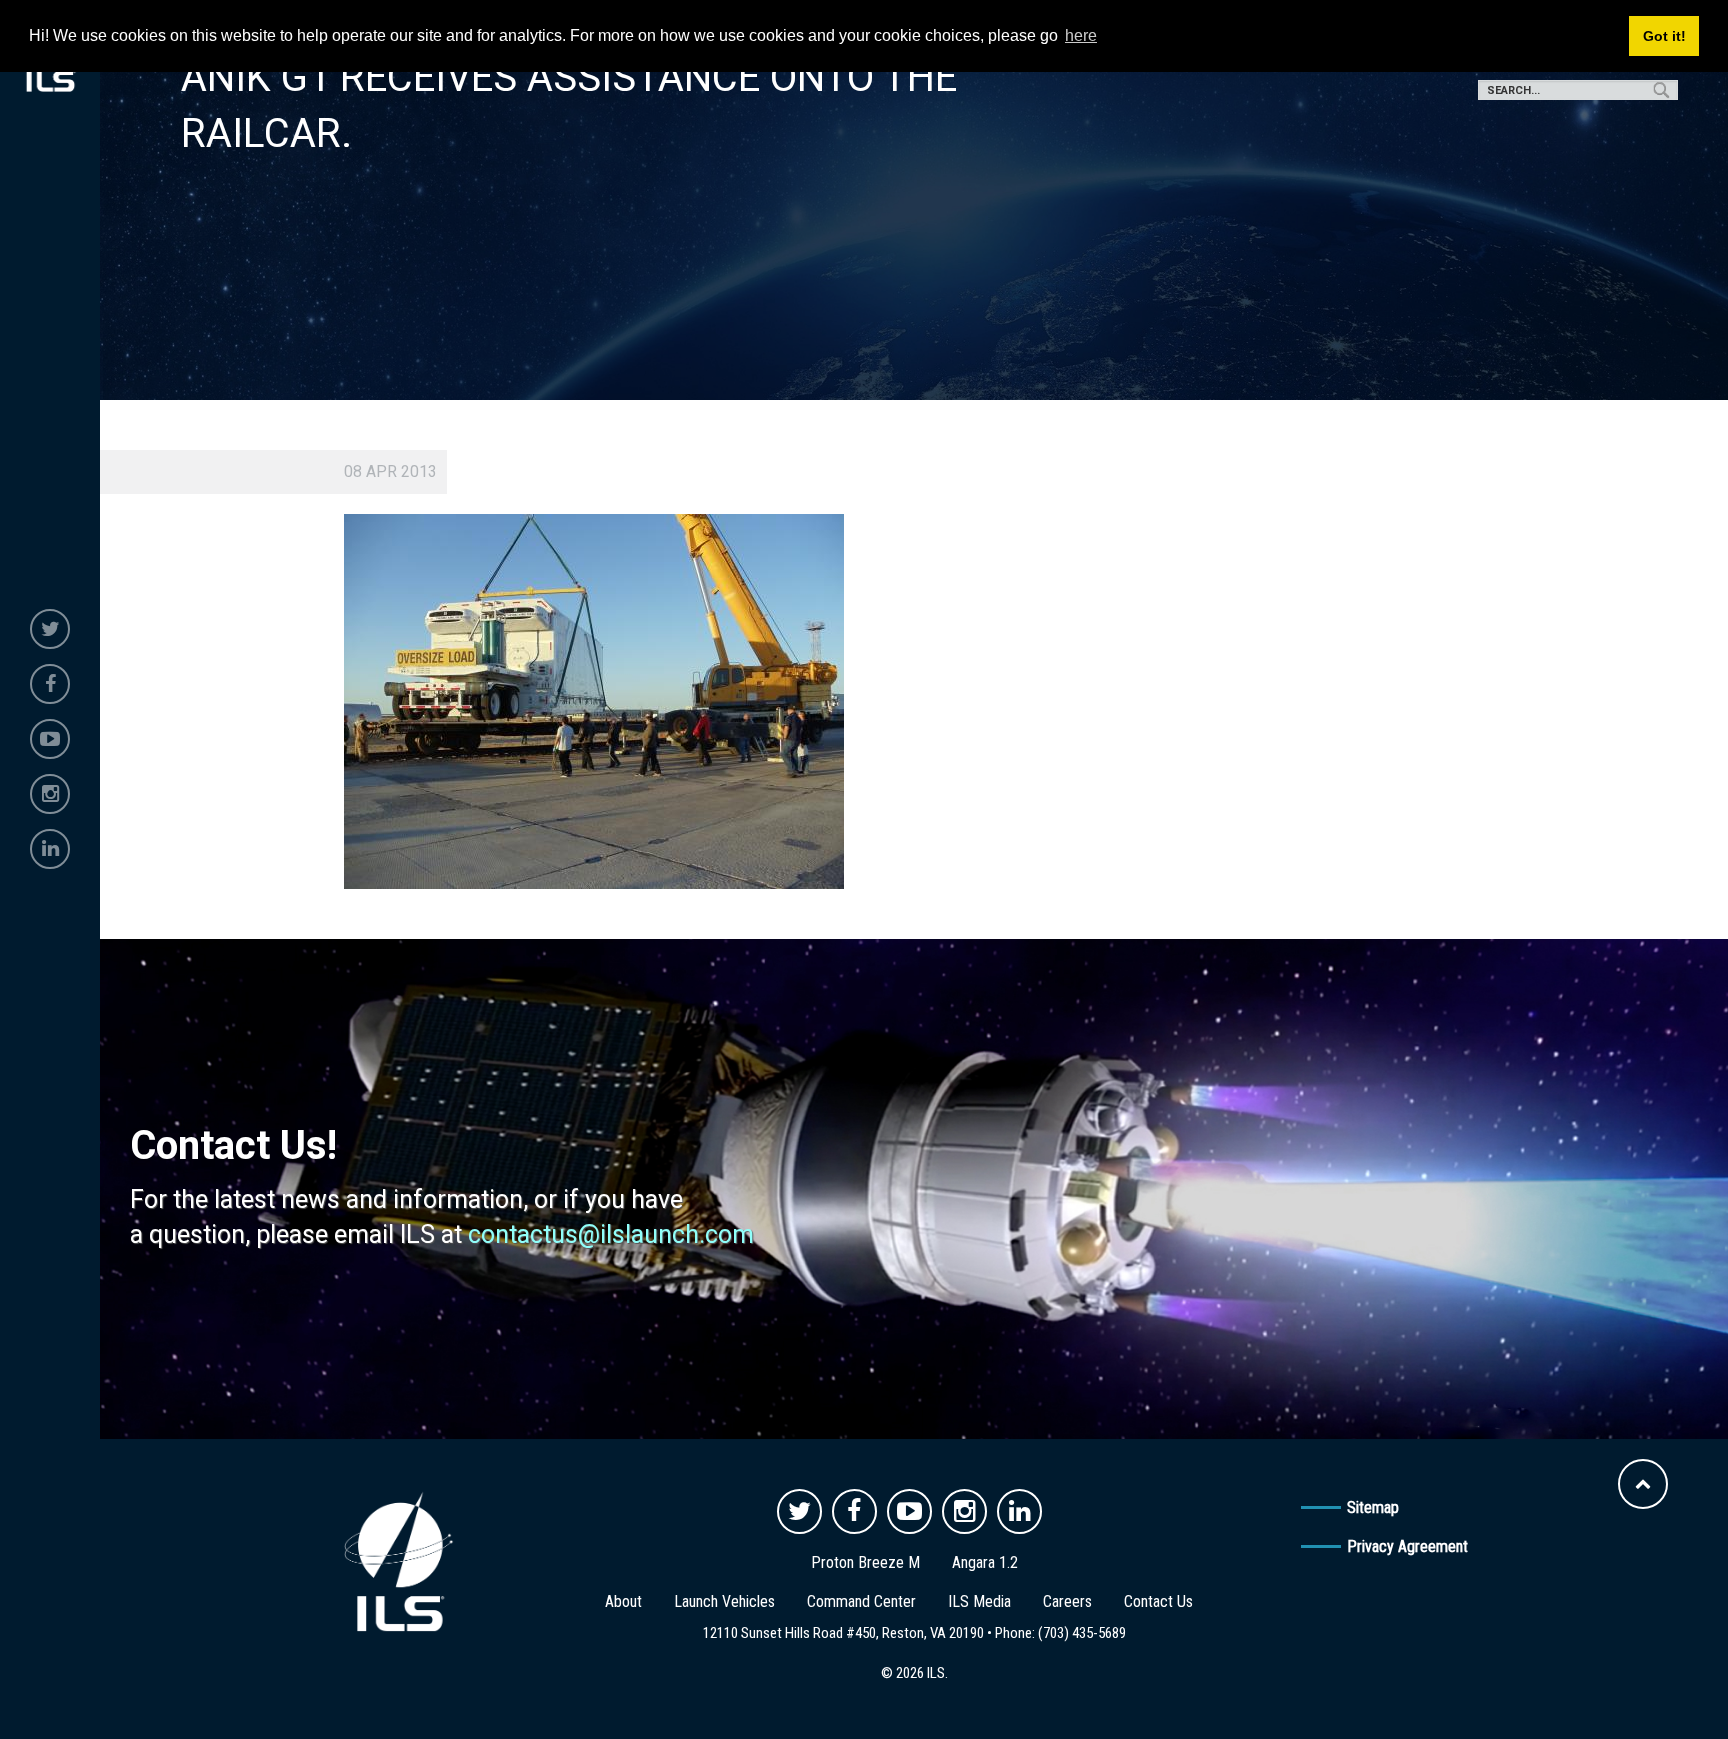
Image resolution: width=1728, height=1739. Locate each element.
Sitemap (1373, 1507)
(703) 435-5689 (1082, 1633)
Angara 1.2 (985, 1562)
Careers (1067, 1601)
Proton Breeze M (865, 1562)
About (623, 1601)
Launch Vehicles (724, 1601)
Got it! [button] (1664, 36)
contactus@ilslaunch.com (611, 1234)
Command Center (861, 1601)
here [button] (1081, 35)
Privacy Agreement (1407, 1546)
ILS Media (979, 1601)
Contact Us (1158, 1601)
